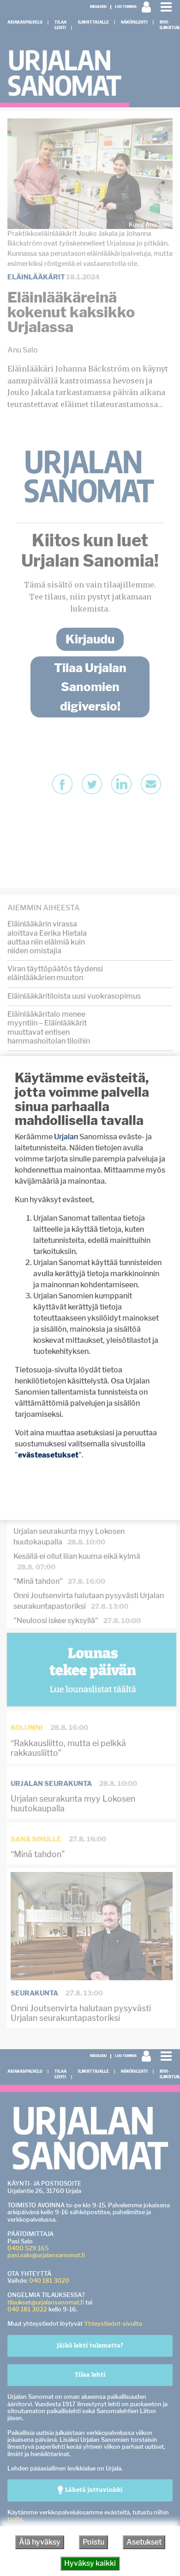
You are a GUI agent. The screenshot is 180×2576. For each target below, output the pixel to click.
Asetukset (144, 2542)
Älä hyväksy (40, 2542)
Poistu (93, 2542)
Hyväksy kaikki (90, 2563)
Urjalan (66, 1137)
